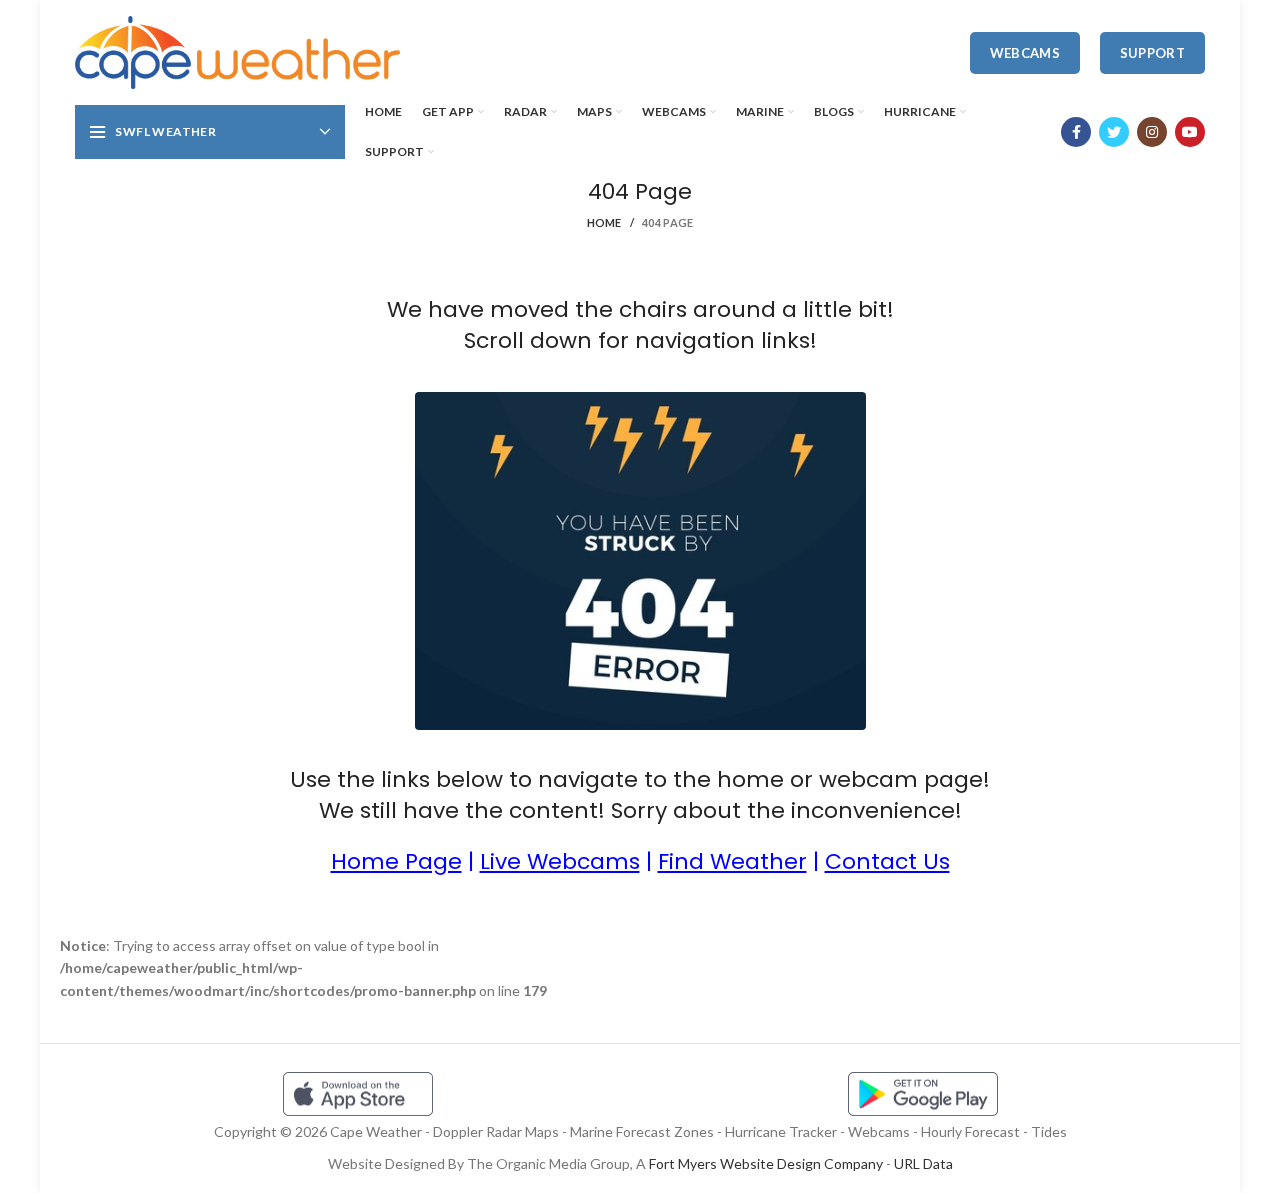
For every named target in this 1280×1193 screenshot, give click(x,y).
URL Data (923, 1163)
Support (1152, 53)
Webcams (1025, 53)
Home (604, 222)
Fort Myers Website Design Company (766, 1163)
